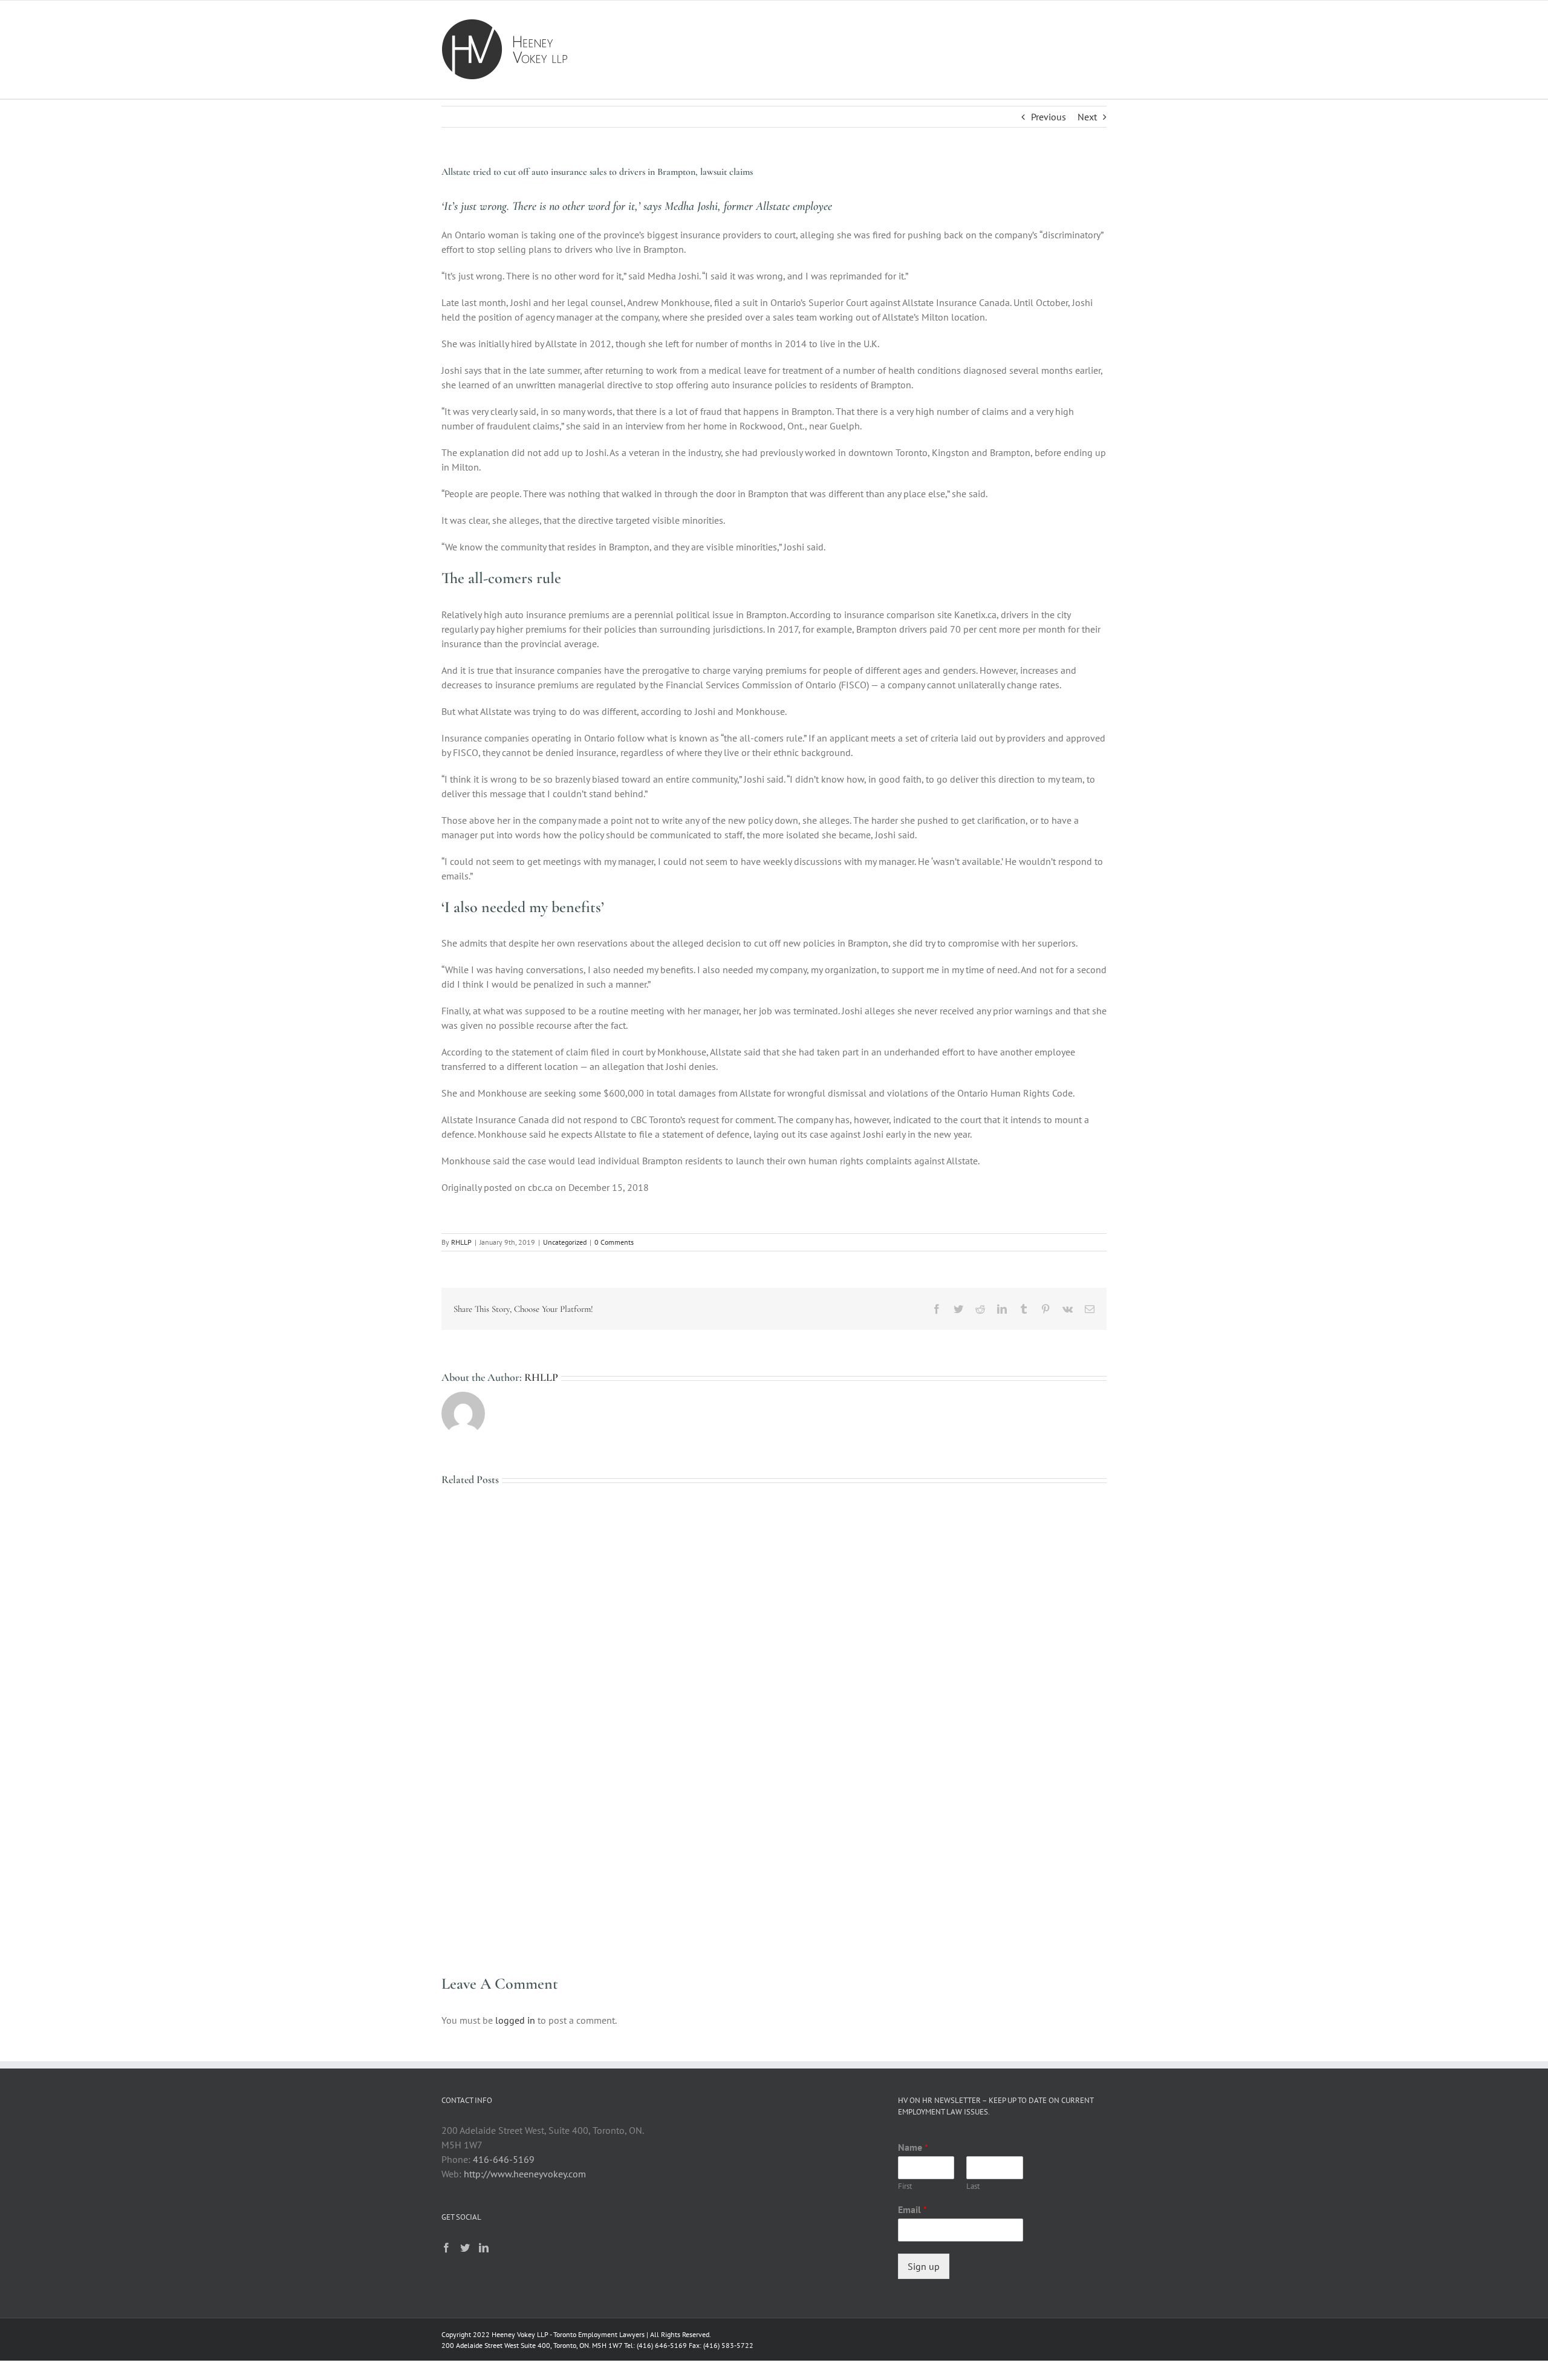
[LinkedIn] (484, 2248)
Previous (1049, 117)
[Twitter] (465, 2248)
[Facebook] (446, 2248)
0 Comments (614, 1242)
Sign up (924, 2266)
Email (912, 2209)
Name (913, 2147)
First (905, 2186)
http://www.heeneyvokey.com (525, 2174)
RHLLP (461, 1242)
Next (1087, 117)
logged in (515, 2020)
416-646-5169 (504, 2159)
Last (973, 2186)
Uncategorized (565, 1242)
